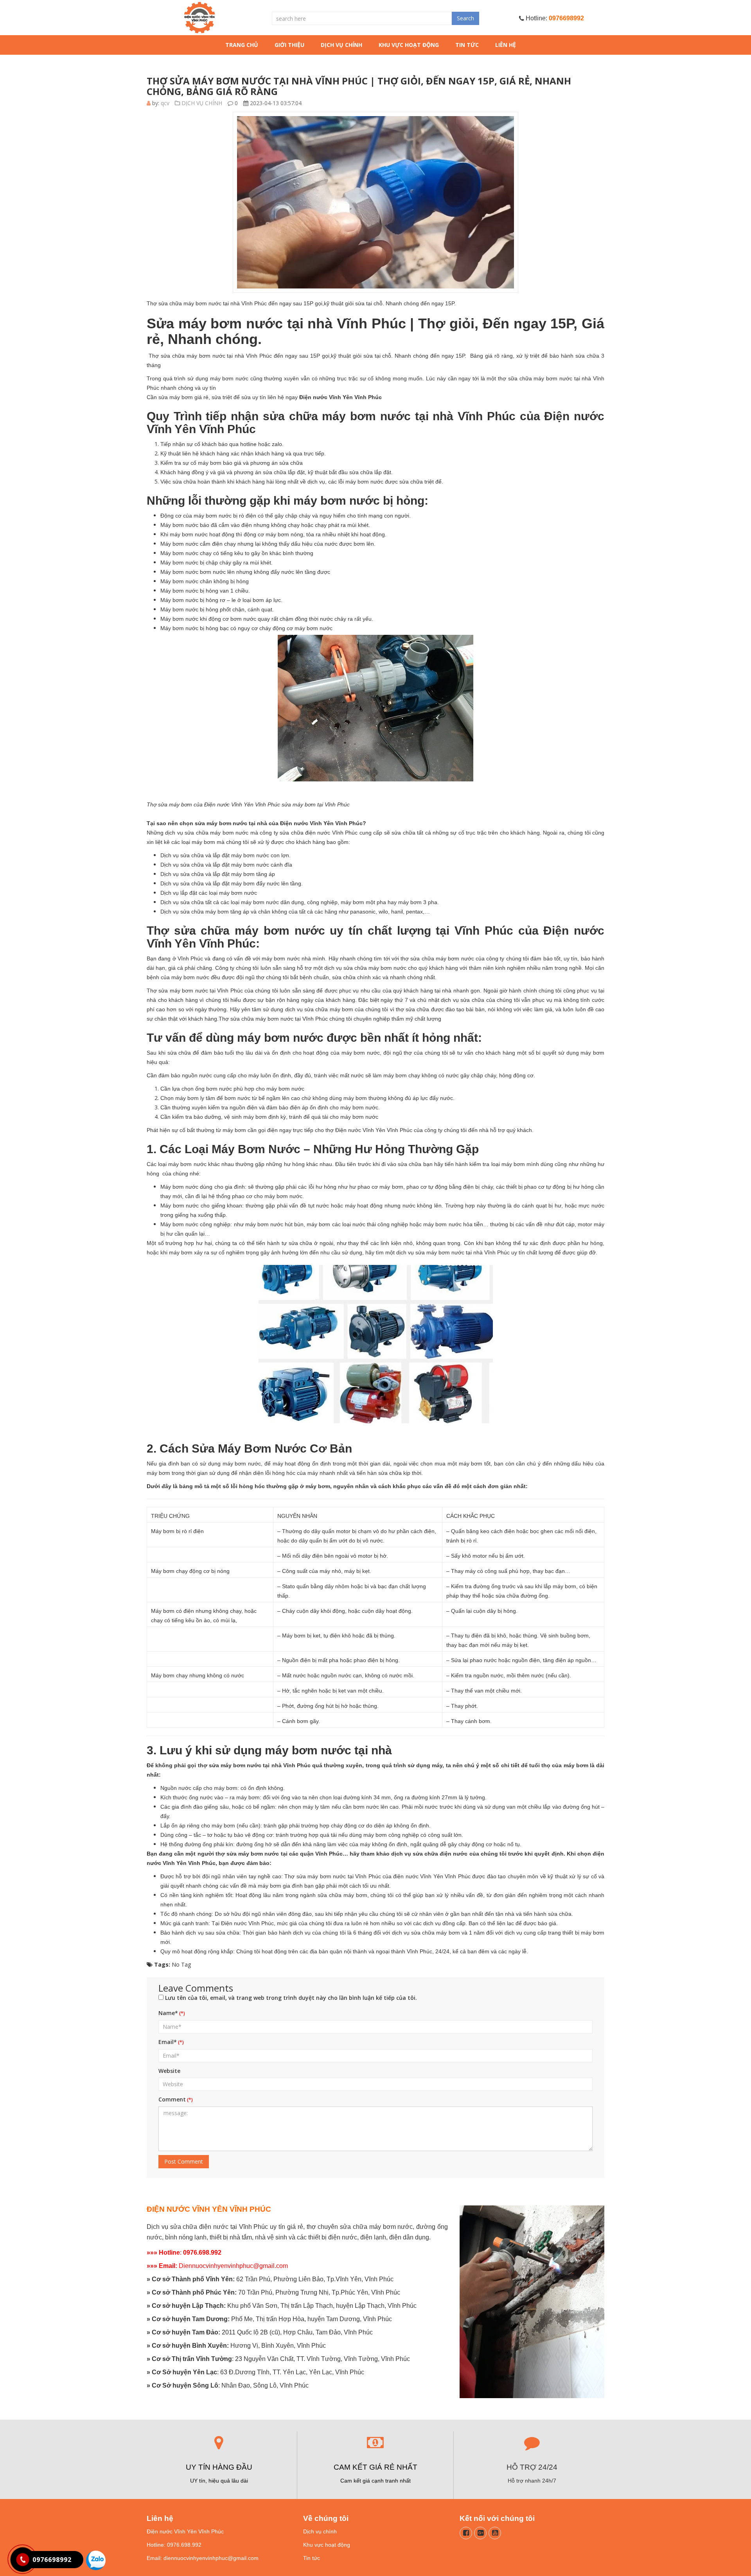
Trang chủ (242, 45)
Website (169, 2071)
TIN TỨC (467, 45)
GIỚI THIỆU (289, 45)
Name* (168, 2013)
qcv (165, 103)
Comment (172, 2099)
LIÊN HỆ (506, 45)
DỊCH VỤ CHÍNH (341, 45)
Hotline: (554, 18)
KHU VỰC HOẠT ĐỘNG (409, 45)
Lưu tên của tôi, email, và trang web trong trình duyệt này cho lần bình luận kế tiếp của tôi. (291, 1998)
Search (465, 18)
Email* (168, 2042)
